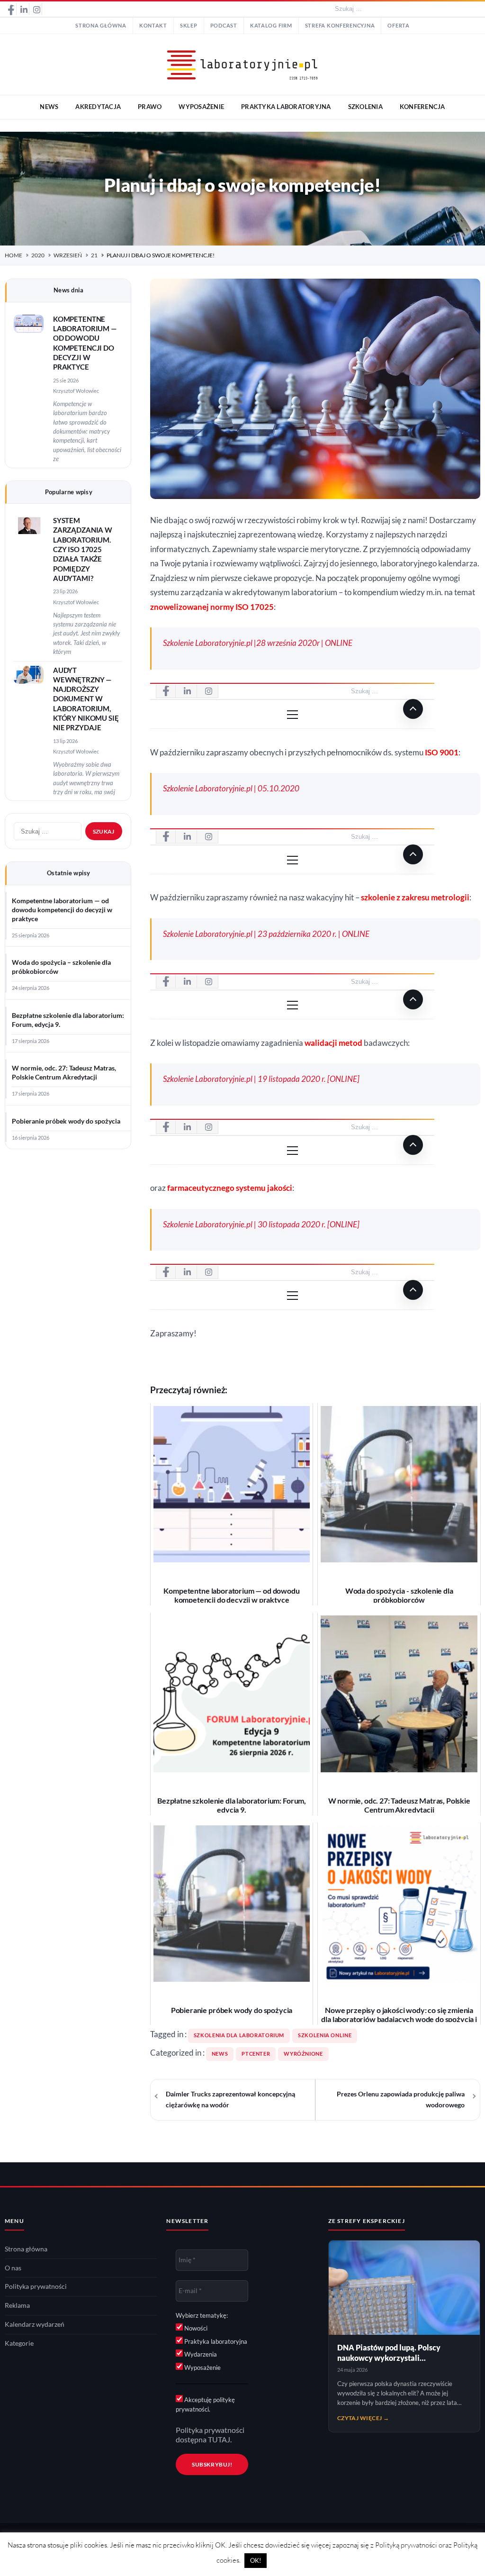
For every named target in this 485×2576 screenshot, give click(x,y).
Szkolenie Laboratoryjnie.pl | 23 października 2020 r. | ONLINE (266, 934)
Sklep (189, 26)
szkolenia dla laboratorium (239, 2035)
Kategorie (19, 2343)
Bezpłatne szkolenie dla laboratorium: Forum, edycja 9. (68, 1020)
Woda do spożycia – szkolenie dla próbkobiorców (61, 967)
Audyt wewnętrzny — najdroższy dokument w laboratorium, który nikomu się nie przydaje (86, 699)
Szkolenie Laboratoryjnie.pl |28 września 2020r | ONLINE (258, 643)
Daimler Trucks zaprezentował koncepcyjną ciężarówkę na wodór (230, 2100)
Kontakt (153, 26)
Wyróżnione (303, 2054)
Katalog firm (271, 26)
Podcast (224, 26)
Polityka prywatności (36, 2286)
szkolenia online (325, 2035)
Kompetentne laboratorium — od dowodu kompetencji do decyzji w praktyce (62, 910)
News (220, 2054)
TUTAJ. (220, 2440)
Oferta (398, 26)
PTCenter (256, 2054)
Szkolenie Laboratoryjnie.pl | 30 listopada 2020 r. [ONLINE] (261, 1225)
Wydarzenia (200, 2354)
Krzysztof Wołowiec (76, 391)
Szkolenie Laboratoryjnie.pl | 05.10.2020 (231, 789)
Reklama (17, 2305)
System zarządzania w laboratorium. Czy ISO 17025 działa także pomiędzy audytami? (83, 549)
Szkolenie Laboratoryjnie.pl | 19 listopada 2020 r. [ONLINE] (261, 1079)
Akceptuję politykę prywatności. (205, 2404)
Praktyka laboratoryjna (215, 2341)
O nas (13, 2268)
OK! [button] (256, 2560)
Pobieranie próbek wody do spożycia (66, 1121)
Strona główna (101, 26)
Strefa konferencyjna (340, 26)
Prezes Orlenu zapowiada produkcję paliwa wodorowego (401, 2100)
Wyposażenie (202, 2367)
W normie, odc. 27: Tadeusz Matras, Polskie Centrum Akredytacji (64, 1073)
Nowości (195, 2328)
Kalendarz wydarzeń (35, 2324)
